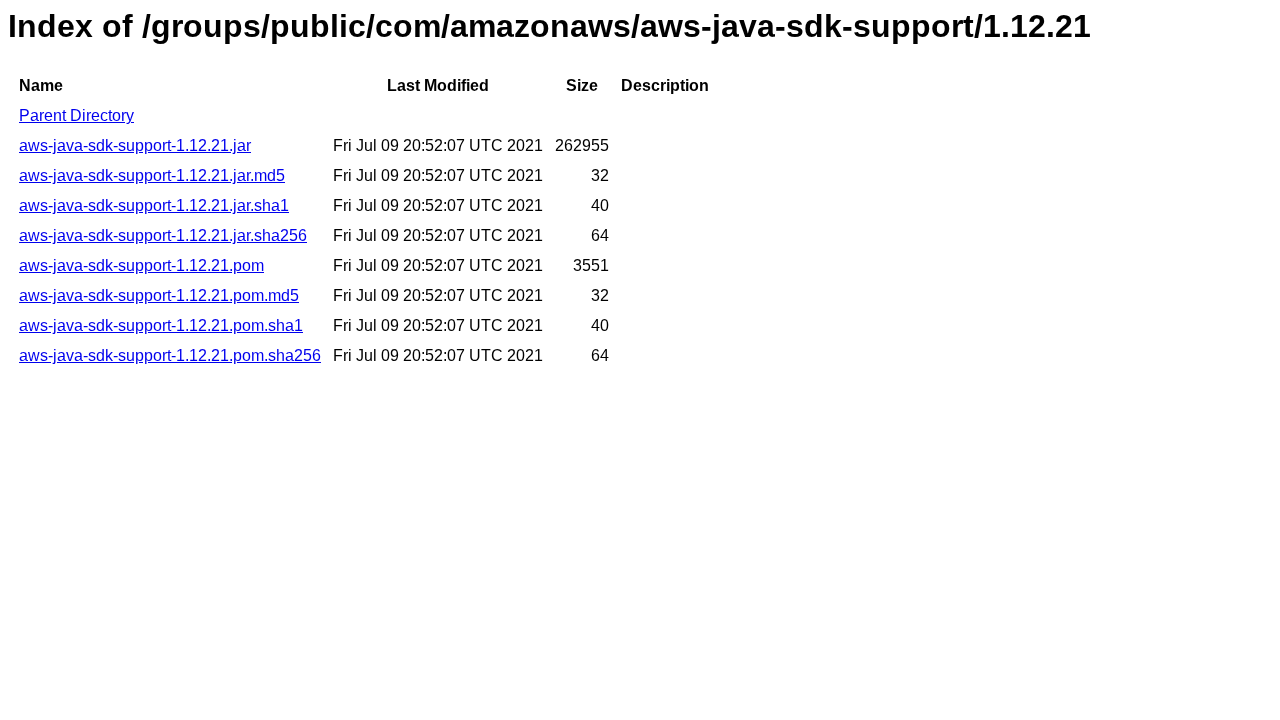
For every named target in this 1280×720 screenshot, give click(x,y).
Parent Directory (76, 115)
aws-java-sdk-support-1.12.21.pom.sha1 (161, 325)
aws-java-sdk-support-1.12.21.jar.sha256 (163, 235)
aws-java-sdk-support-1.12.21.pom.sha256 (170, 355)
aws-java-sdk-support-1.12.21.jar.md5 (152, 175)
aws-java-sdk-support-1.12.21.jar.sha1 (154, 205)
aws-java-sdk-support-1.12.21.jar (135, 145)
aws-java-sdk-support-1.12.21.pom (141, 265)
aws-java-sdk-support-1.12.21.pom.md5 (159, 295)
